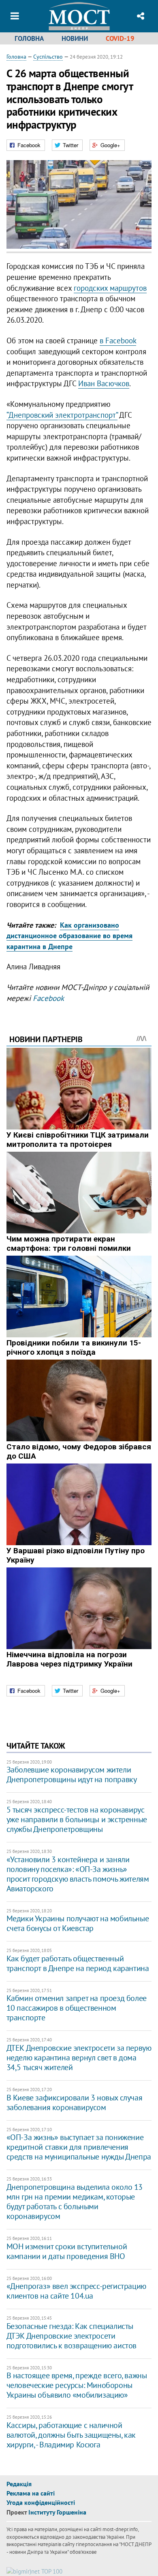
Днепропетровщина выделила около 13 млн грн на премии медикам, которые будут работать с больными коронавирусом (75, 2202)
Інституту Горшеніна (57, 2512)
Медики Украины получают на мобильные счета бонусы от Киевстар (78, 1923)
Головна (29, 38)
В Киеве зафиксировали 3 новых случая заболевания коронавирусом (75, 2102)
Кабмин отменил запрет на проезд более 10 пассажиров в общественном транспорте (77, 2008)
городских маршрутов (110, 288)
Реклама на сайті (31, 2493)
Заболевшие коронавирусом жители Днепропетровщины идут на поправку (72, 1774)
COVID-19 (120, 38)
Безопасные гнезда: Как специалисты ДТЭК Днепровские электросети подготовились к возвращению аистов (72, 2336)
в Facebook (118, 341)
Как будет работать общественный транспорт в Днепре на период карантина (78, 1963)
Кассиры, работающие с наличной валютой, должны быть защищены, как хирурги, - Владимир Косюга (71, 2435)
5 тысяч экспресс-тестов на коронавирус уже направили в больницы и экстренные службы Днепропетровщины (77, 1819)
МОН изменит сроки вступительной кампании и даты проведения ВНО (67, 2251)
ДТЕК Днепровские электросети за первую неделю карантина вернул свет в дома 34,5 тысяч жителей (79, 2058)
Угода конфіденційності (41, 2502)
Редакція (19, 2484)
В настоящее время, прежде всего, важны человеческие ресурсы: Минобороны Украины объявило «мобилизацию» (77, 2385)
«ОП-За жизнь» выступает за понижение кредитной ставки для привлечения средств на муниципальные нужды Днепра (79, 2147)
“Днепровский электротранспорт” (62, 415)
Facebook (48, 998)
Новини (75, 38)
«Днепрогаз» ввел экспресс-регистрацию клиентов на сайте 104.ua (76, 2291)
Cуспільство (48, 57)
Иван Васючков (104, 383)
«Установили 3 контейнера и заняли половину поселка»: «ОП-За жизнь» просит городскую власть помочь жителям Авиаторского (78, 1874)
